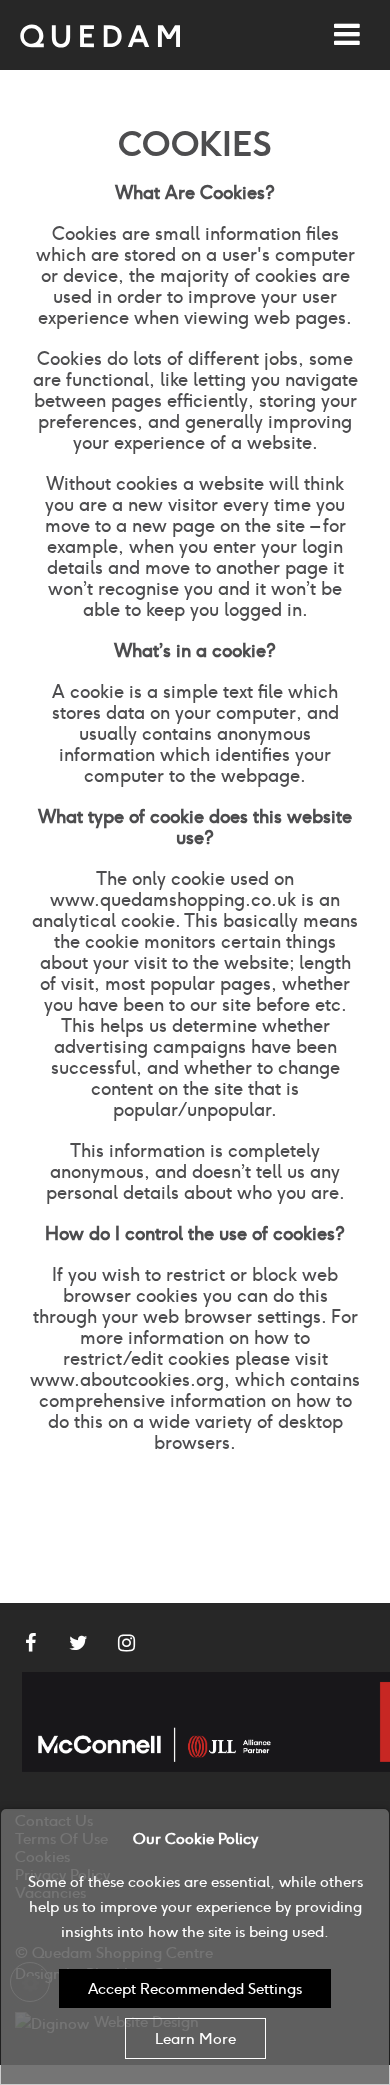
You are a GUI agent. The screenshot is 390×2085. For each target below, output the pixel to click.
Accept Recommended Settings (195, 1988)
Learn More (195, 2038)
